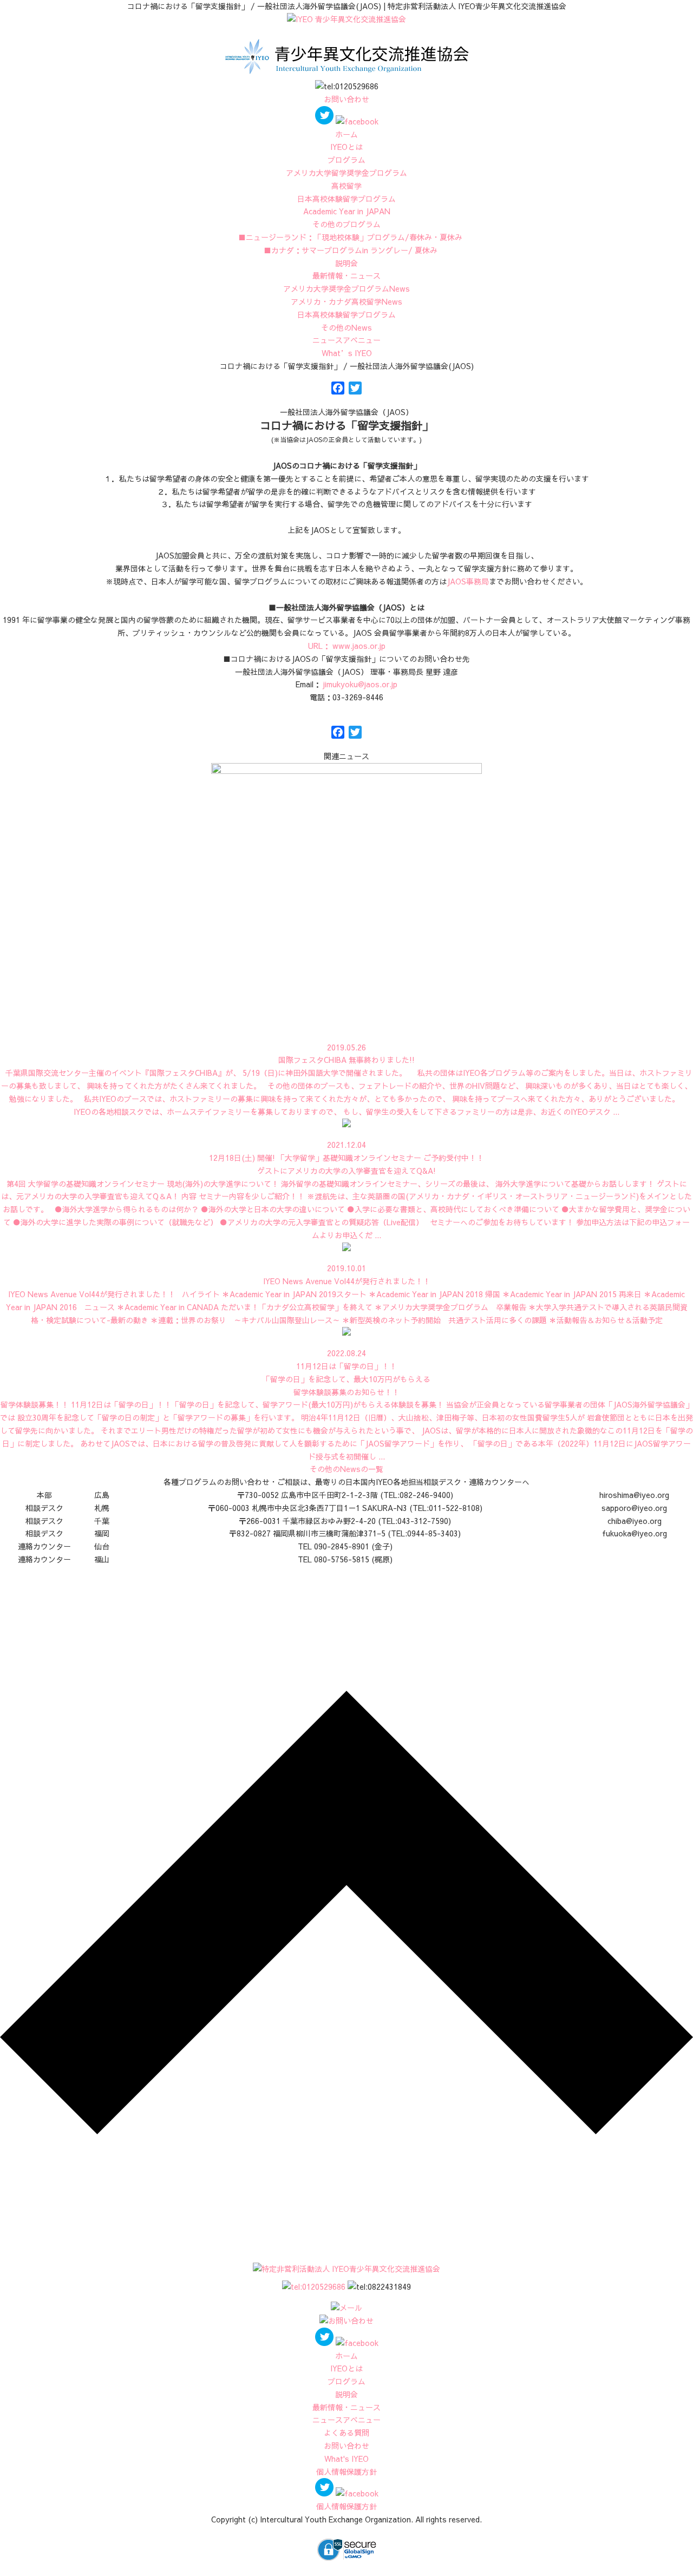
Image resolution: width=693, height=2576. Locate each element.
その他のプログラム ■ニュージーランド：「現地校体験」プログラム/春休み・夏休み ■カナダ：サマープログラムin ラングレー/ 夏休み (346, 237)
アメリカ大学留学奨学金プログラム (346, 173)
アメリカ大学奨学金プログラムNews (346, 288)
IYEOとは (346, 147)
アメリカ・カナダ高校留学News (346, 301)
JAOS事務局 (468, 581)
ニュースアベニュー (346, 340)
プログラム (346, 160)
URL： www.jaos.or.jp (347, 646)
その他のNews (346, 327)
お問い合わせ (346, 99)
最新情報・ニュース (346, 275)
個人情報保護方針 (346, 2472)
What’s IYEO (347, 353)
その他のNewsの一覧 (346, 1469)
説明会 (346, 263)
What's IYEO (346, 2459)
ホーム (346, 134)
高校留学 (346, 186)
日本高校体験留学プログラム (346, 314)
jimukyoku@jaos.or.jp (359, 684)
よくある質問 (346, 2433)
